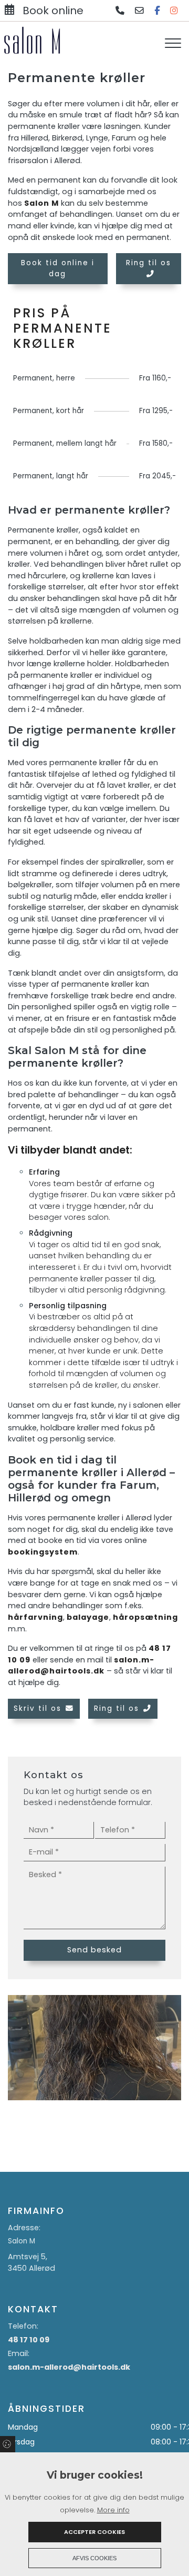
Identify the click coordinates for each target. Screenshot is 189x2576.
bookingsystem (43, 1552)
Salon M (41, 203)
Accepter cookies (94, 2532)
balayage (88, 1617)
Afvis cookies (94, 2558)
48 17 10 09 (29, 2340)
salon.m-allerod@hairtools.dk (81, 1666)
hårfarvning (35, 1617)
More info (113, 2510)
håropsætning (145, 1617)
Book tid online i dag (58, 268)
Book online (53, 11)
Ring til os (149, 263)
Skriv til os (38, 1708)
